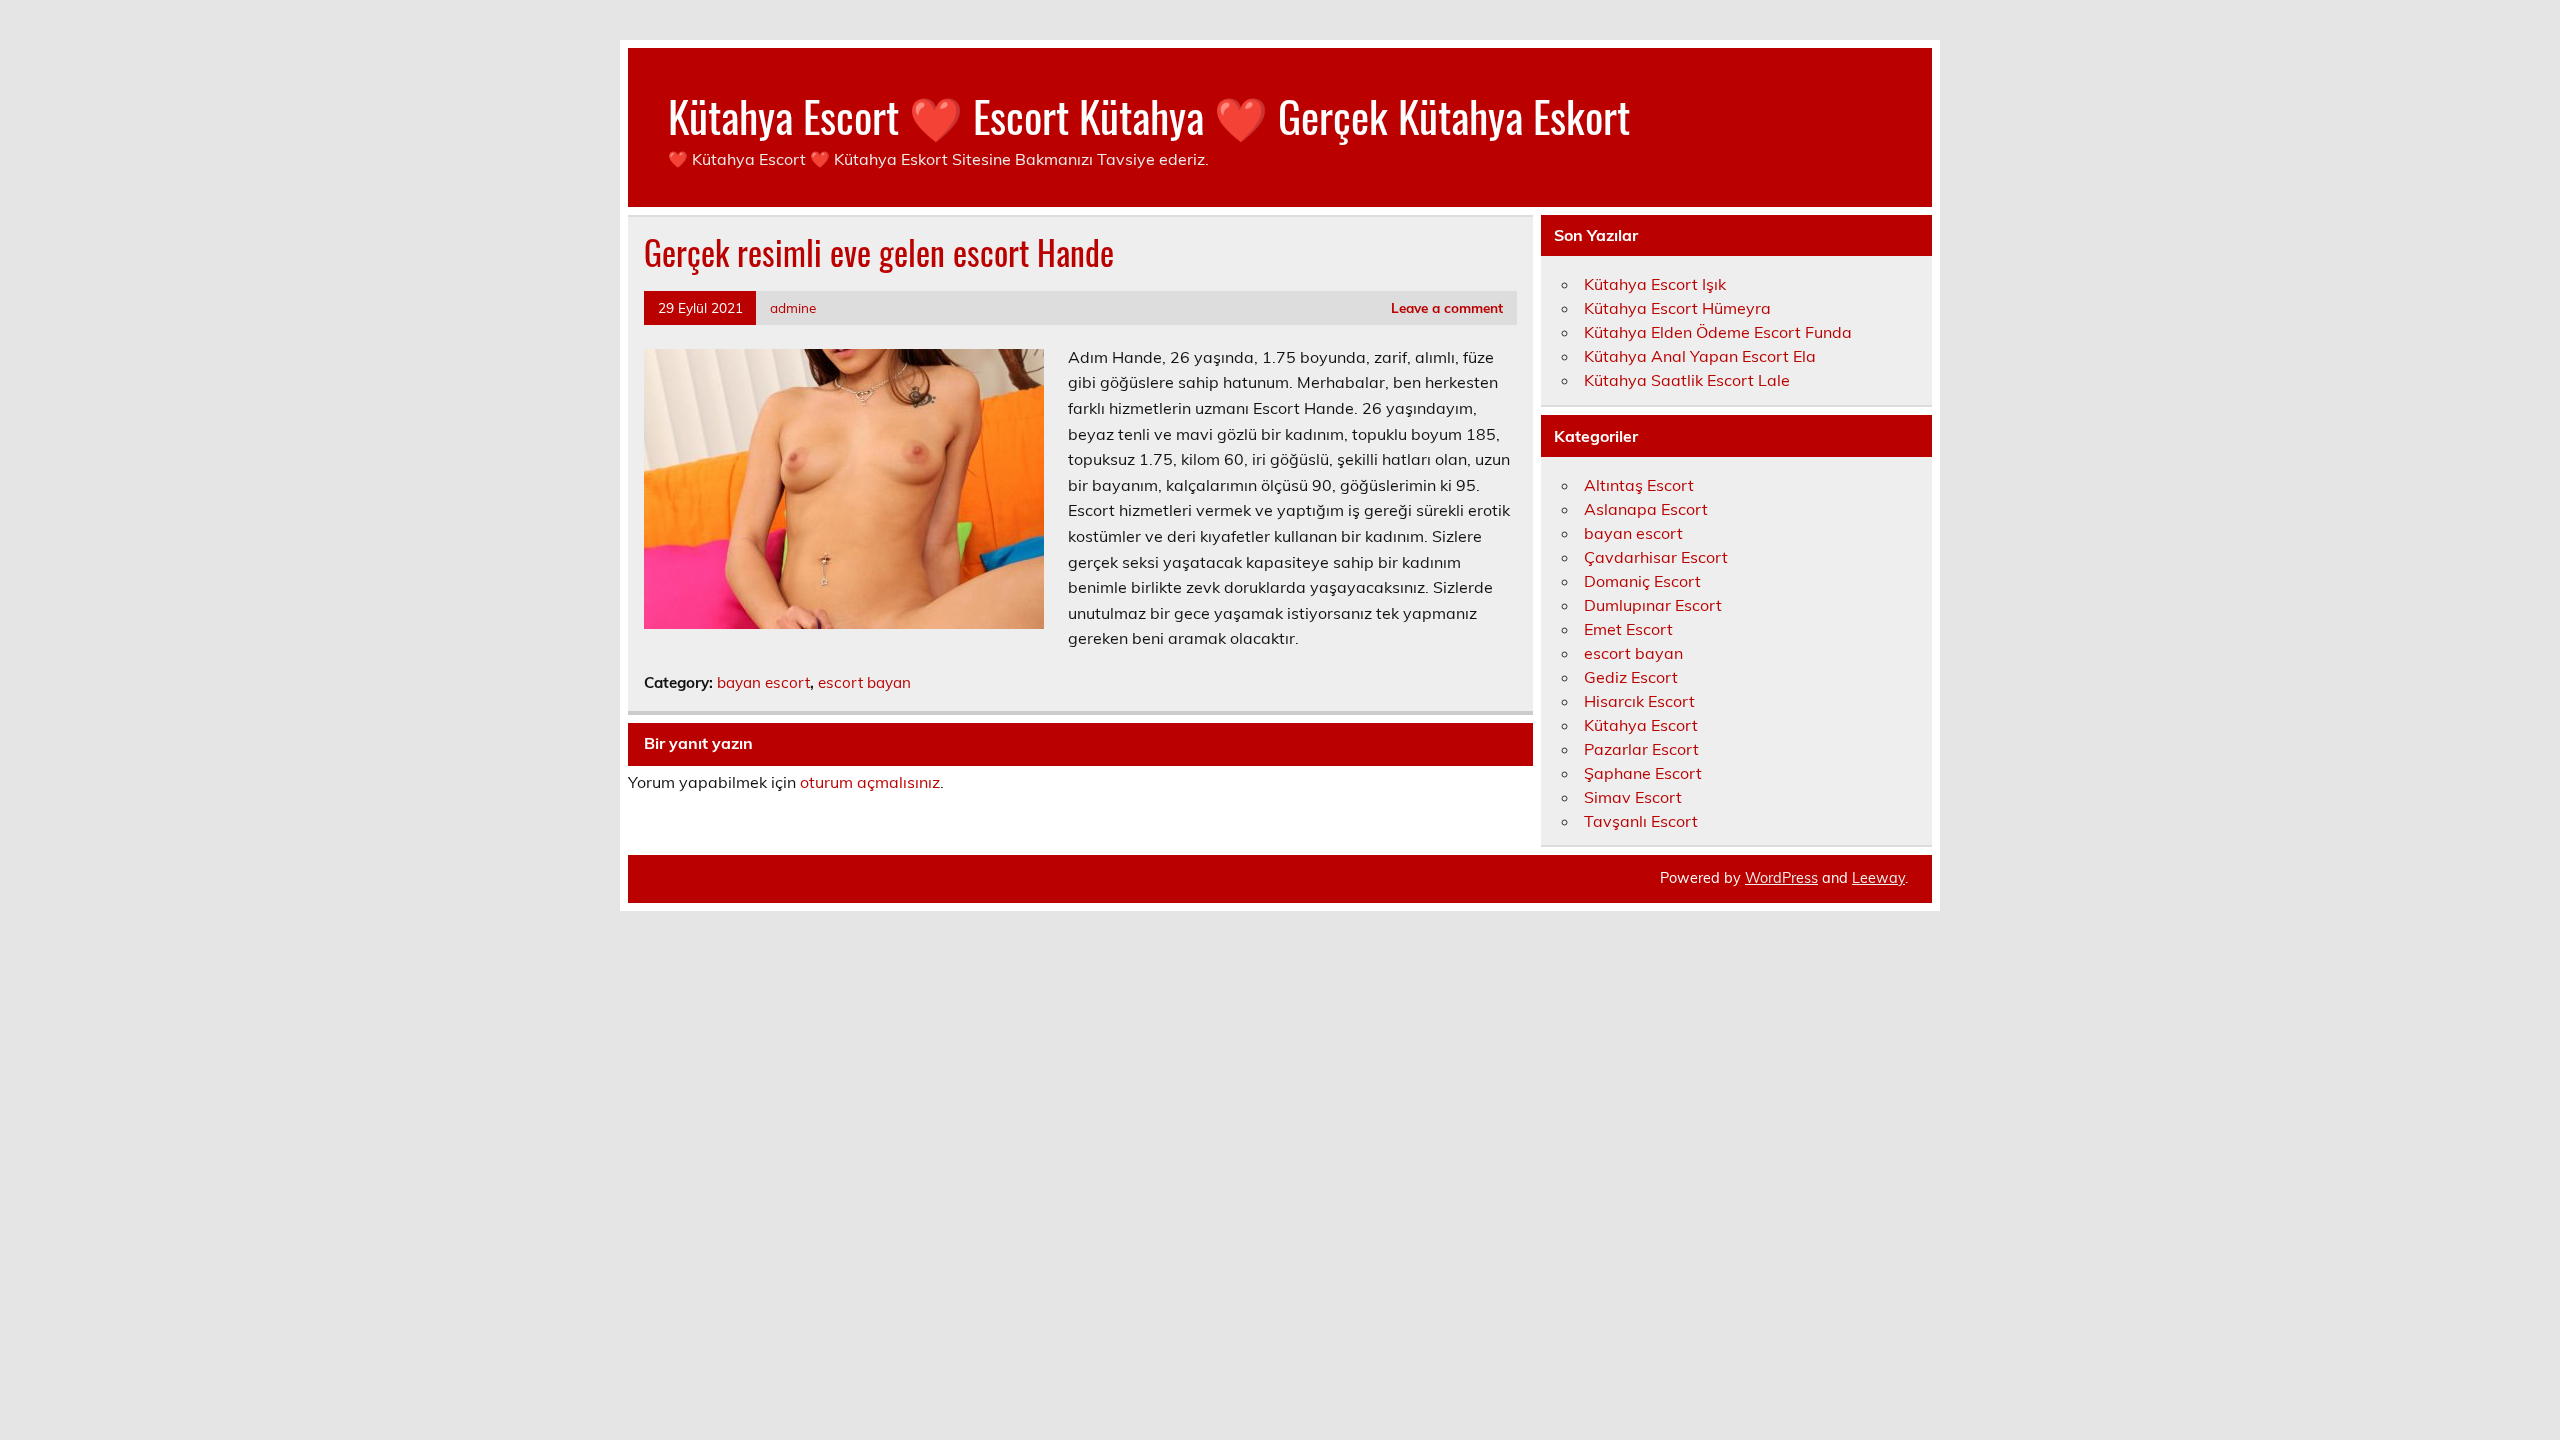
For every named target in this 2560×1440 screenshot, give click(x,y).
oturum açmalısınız (870, 782)
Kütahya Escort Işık (1655, 284)
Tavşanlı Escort (1641, 821)
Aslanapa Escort (1646, 509)
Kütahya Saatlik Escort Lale (1687, 380)
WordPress (1781, 878)
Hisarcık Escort (1639, 701)
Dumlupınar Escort (1653, 605)
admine (793, 307)
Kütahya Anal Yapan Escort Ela (1700, 356)
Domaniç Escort (1642, 581)
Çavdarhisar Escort (1656, 557)
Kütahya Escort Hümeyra (1677, 308)
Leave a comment (1447, 307)
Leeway (1878, 878)
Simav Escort (1633, 797)
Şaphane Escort (1643, 773)
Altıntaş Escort (1639, 485)
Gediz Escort (1631, 677)
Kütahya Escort (1641, 725)
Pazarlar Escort (1641, 749)
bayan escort (763, 682)
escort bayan (864, 682)
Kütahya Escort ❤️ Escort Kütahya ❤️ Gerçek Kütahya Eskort (1149, 115)
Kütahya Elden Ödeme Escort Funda (1718, 332)
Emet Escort (1628, 629)
